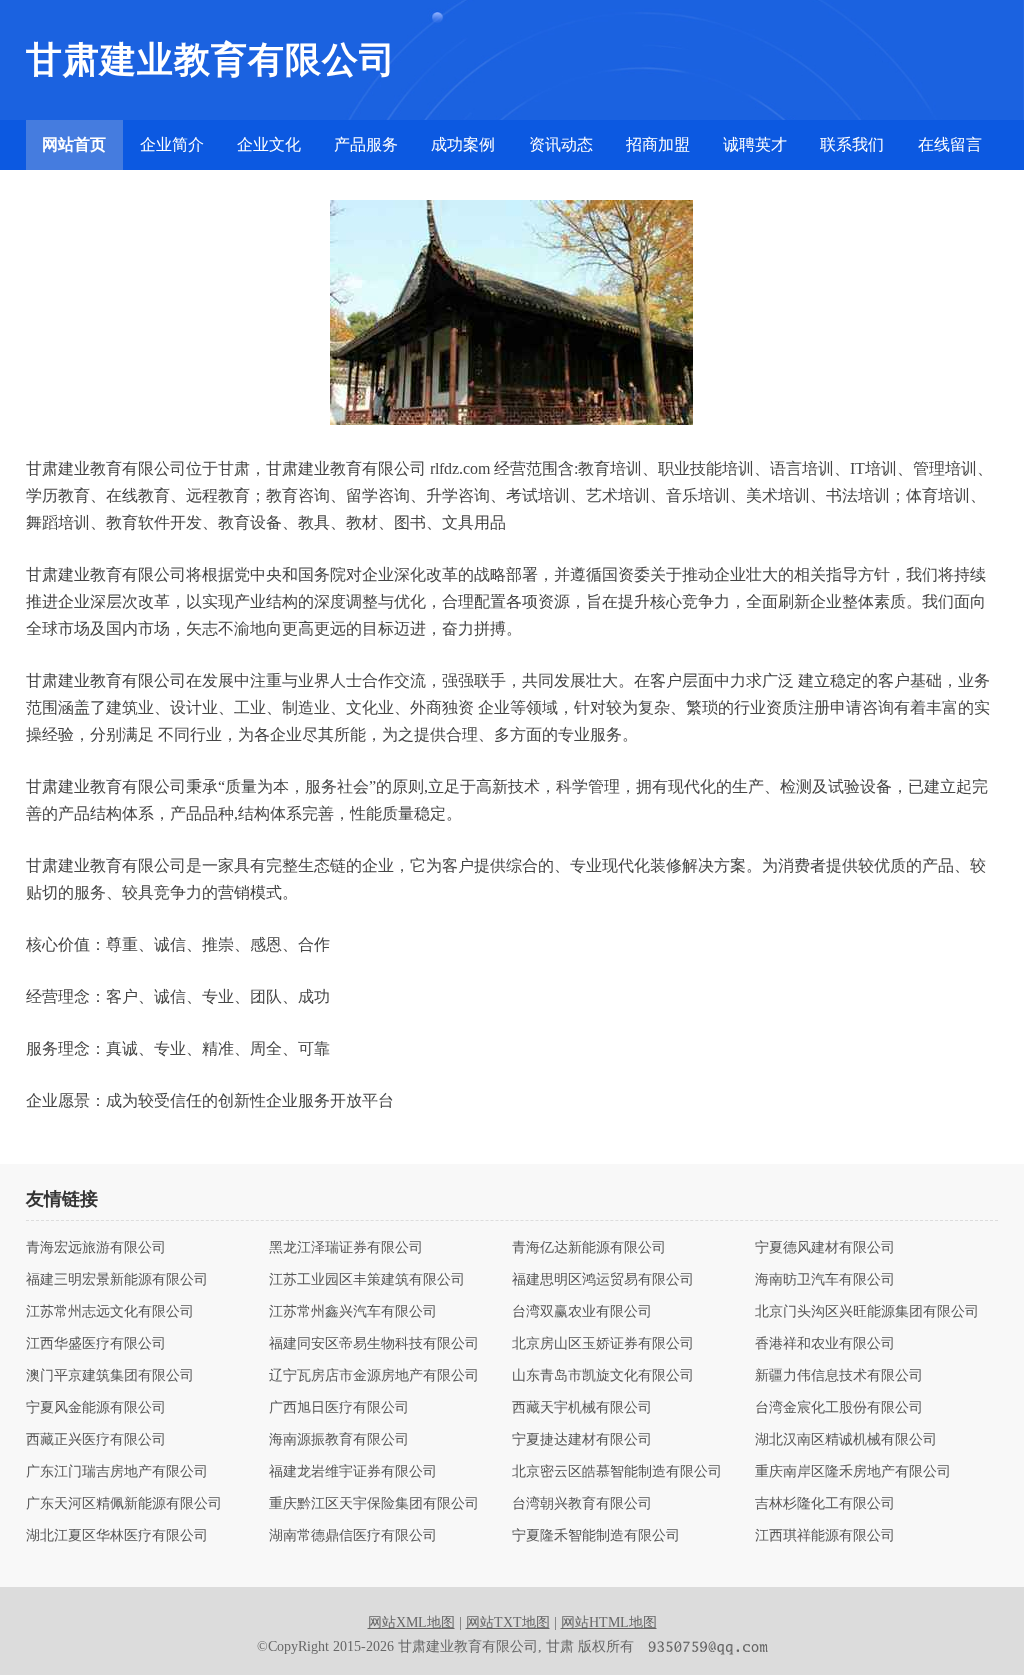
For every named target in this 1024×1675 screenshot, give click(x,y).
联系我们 (852, 144)
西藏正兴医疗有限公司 (96, 1440)
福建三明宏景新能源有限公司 (117, 1280)
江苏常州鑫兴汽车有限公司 (353, 1312)
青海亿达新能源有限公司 (589, 1248)
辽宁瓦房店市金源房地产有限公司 (374, 1376)
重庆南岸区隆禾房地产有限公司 (853, 1472)
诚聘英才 (755, 144)
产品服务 (366, 144)
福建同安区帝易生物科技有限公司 (374, 1344)
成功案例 (463, 144)
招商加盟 (658, 144)
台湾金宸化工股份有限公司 (839, 1408)
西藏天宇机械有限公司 (582, 1408)
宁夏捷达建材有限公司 (582, 1440)
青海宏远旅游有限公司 (96, 1248)
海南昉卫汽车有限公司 (825, 1280)
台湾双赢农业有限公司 (582, 1312)
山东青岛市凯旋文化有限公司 (603, 1376)
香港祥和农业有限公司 (825, 1344)
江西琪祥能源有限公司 (825, 1536)
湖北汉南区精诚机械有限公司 (846, 1440)
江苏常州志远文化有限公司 (110, 1312)
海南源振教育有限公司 (339, 1440)
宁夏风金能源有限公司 (96, 1408)
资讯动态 (561, 144)
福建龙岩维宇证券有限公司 (353, 1472)
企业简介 (172, 144)
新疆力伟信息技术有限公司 (839, 1376)
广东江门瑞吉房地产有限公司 (117, 1472)
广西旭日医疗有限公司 (339, 1408)
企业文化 (269, 144)
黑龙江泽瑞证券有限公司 (346, 1248)
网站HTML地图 (609, 1622)
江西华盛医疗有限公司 (96, 1344)
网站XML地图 (411, 1622)
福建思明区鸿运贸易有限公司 (603, 1280)
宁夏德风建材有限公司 (825, 1248)
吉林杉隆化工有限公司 (825, 1504)
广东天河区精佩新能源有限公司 (124, 1504)
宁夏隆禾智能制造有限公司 (596, 1536)
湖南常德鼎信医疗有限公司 (353, 1536)
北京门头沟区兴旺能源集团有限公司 (867, 1312)
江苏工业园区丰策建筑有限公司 (367, 1280)
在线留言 (950, 144)
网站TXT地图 (508, 1622)
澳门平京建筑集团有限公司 (110, 1376)
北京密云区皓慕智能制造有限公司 (617, 1472)
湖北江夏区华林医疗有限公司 (117, 1536)
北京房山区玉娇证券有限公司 (603, 1344)
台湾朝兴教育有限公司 (582, 1504)
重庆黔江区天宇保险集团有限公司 (374, 1504)
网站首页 (74, 144)
